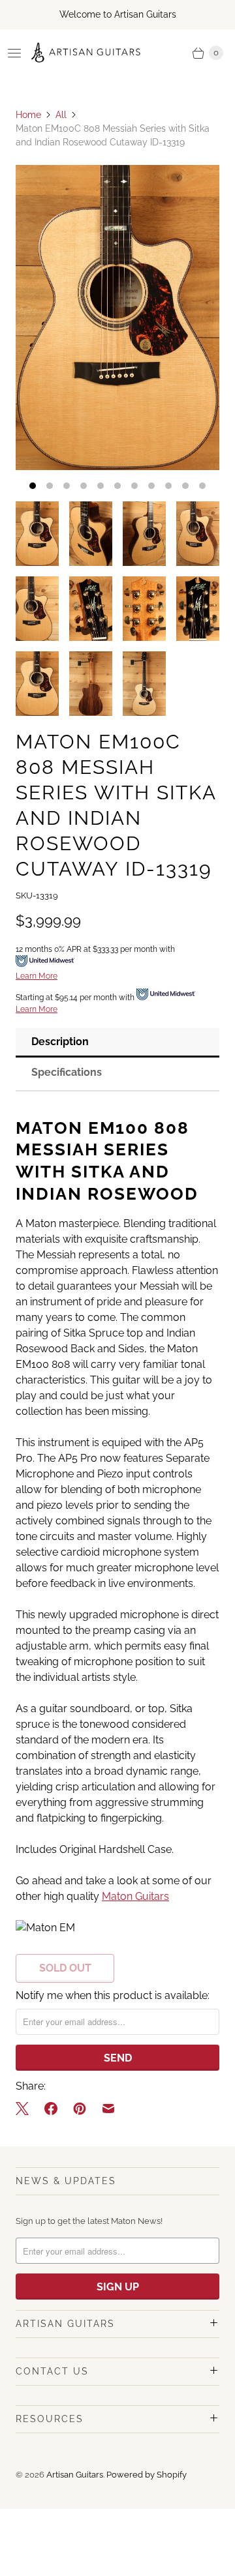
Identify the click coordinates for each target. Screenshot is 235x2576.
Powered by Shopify (147, 2475)
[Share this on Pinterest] (80, 2109)
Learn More (37, 976)
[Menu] (14, 53)
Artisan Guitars (75, 2475)
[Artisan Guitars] (86, 53)
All (61, 115)
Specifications (67, 1072)
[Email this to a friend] (108, 2109)
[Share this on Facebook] (51, 2109)
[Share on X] (26, 2109)
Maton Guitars (135, 1896)
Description (60, 1042)
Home (28, 115)
